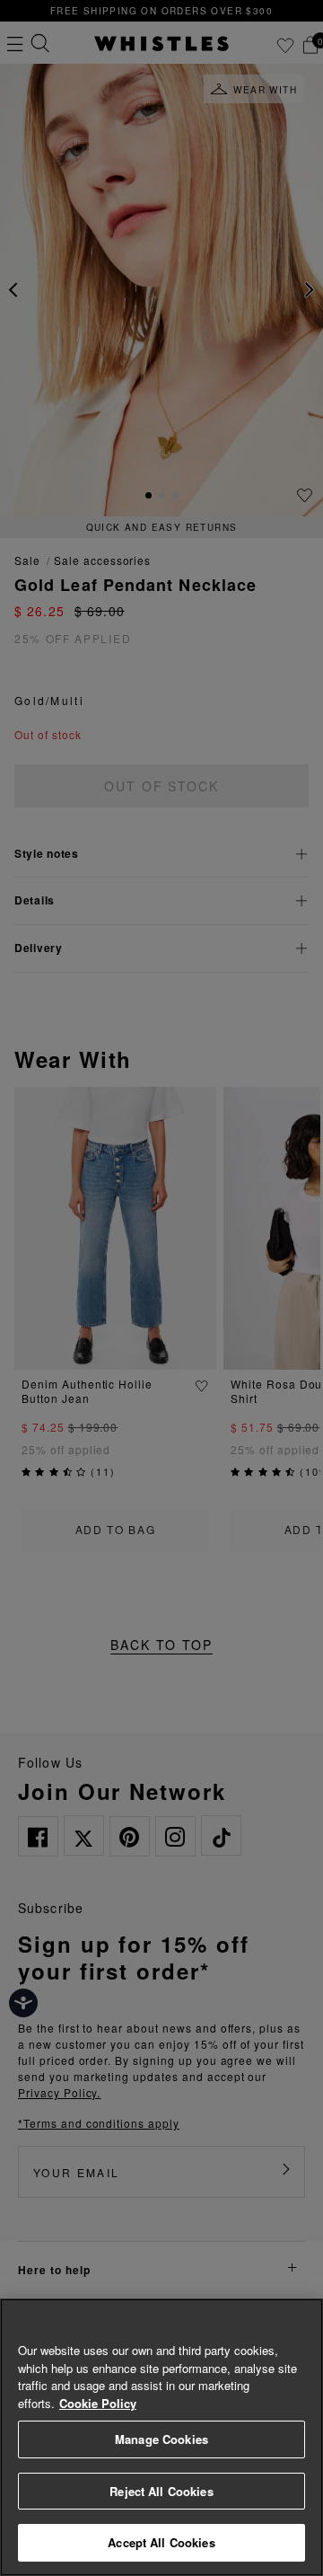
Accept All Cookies (161, 2542)
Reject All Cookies (161, 2491)
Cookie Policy (98, 2403)
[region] (161, 2437)
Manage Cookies (161, 2439)
